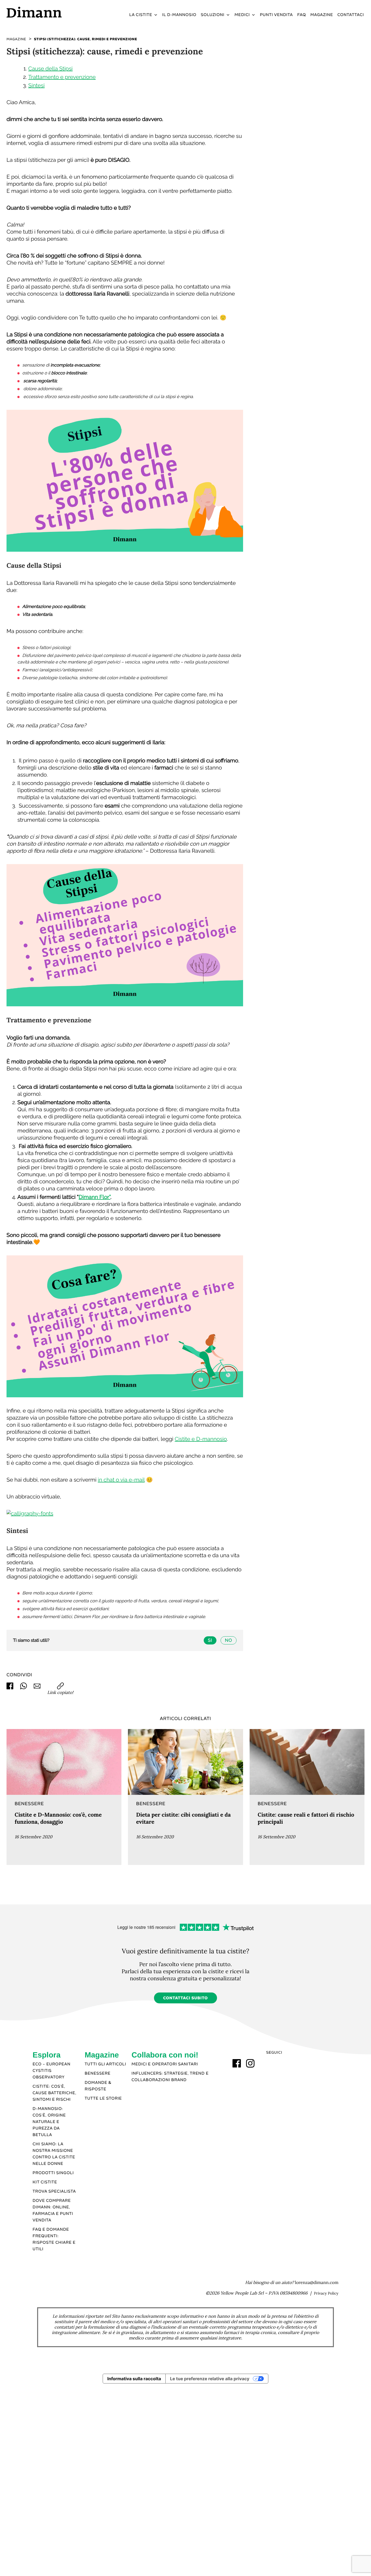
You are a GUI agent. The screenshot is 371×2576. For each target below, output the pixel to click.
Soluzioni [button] (213, 15)
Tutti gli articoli (106, 2064)
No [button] (228, 1640)
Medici (242, 15)
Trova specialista (54, 2192)
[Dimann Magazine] (64, 1762)
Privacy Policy (326, 2293)
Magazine (322, 15)
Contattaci (351, 15)
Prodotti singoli (53, 2173)
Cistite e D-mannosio (201, 1439)
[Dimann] (49, 12)
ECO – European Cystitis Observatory (51, 2071)
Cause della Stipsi (50, 69)
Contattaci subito (186, 1998)
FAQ (301, 15)
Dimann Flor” (95, 1197)
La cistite (141, 15)
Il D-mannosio (179, 15)
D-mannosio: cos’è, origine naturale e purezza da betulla (49, 2122)
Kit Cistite (45, 2182)
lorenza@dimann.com (317, 2283)
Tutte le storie (103, 2099)
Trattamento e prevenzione (62, 77)
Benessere (98, 2074)
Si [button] (210, 1640)
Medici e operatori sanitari (165, 2064)
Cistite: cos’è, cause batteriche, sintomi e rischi (54, 2093)
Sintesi (36, 85)
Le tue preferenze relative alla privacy (210, 2379)
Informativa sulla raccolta (134, 2379)
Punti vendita (276, 15)
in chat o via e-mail (121, 1480)
